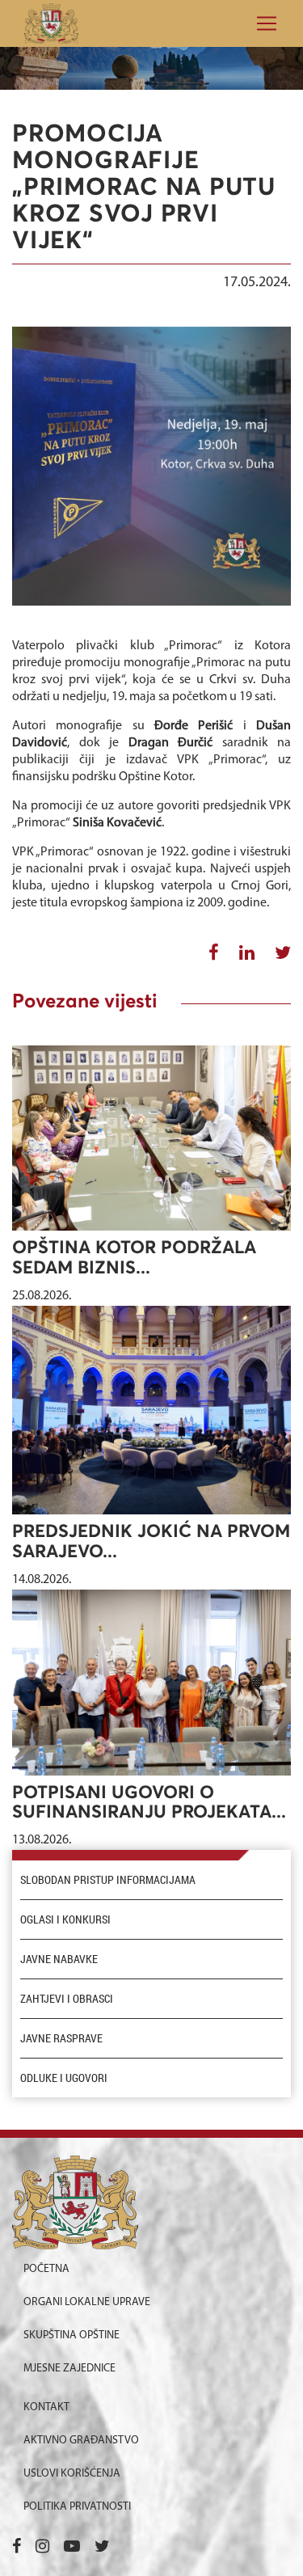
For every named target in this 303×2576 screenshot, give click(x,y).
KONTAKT (46, 2407)
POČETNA (46, 2269)
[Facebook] (17, 2548)
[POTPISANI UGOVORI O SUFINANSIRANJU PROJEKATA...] (151, 1683)
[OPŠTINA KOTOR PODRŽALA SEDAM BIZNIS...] (151, 1138)
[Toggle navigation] (262, 23)
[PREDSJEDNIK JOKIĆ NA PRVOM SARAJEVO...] (151, 1410)
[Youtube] (72, 2548)
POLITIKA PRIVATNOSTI (77, 2507)
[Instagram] (42, 2548)
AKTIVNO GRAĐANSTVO (81, 2441)
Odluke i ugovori (64, 2078)
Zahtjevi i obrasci (67, 1999)
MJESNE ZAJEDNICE (69, 2369)
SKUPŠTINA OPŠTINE (72, 2335)
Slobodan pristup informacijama (108, 1880)
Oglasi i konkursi (65, 1919)
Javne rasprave (61, 2038)
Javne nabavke (59, 1959)
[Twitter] (102, 2548)
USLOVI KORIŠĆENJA (72, 2474)
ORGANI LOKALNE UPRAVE (87, 2302)
